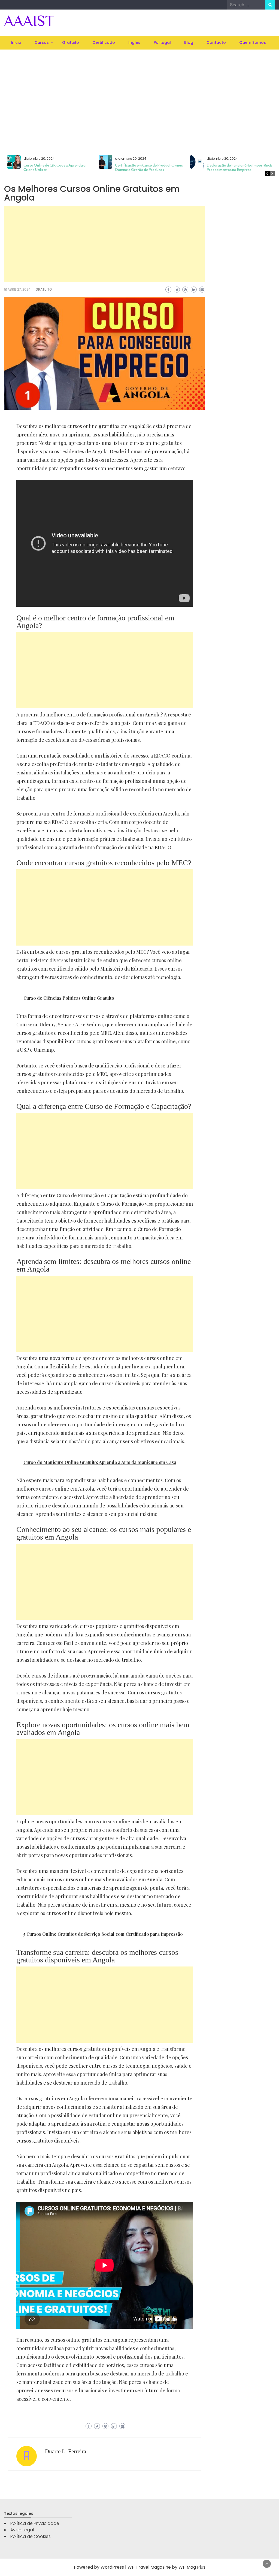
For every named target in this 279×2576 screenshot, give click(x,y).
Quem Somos (253, 42)
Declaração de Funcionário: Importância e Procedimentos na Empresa (241, 167)
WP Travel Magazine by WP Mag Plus (166, 2567)
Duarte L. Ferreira (66, 2451)
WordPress (112, 2567)
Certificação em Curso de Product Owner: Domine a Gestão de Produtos (149, 167)
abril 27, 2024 (19, 289)
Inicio (16, 42)
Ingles (134, 42)
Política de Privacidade (35, 2523)
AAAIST (29, 21)
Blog (189, 42)
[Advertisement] (139, 94)
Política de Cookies (31, 2536)
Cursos (42, 42)
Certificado (104, 42)
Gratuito (71, 42)
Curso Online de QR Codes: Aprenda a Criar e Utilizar (54, 167)
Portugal (162, 42)
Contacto (216, 42)
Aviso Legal (22, 2530)
